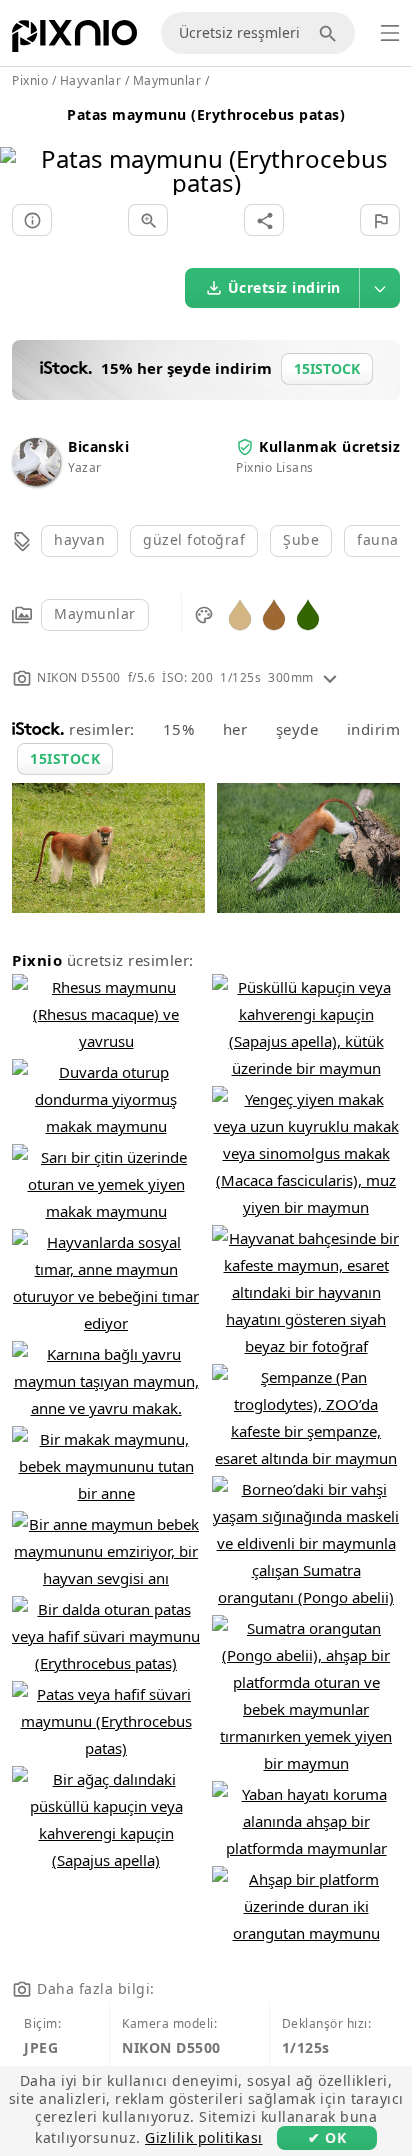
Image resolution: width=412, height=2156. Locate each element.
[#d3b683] (240, 613)
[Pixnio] (74, 40)
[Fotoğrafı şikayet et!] (380, 220)
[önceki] (22, 145)
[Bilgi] (32, 220)
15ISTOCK (65, 758)
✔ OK (327, 2137)
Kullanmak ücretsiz (329, 446)
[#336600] (308, 613)
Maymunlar (95, 613)
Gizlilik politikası (204, 2137)
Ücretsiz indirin (284, 287)
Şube (301, 539)
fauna (378, 539)
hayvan (79, 539)
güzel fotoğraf (194, 539)
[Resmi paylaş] (264, 220)
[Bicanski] (36, 480)
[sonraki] (389, 145)
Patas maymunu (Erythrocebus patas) (206, 114)
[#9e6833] (274, 613)
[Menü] (390, 33)
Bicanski (98, 446)
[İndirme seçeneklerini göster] (380, 288)
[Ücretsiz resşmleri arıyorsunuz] (331, 33)
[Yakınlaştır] (148, 220)
